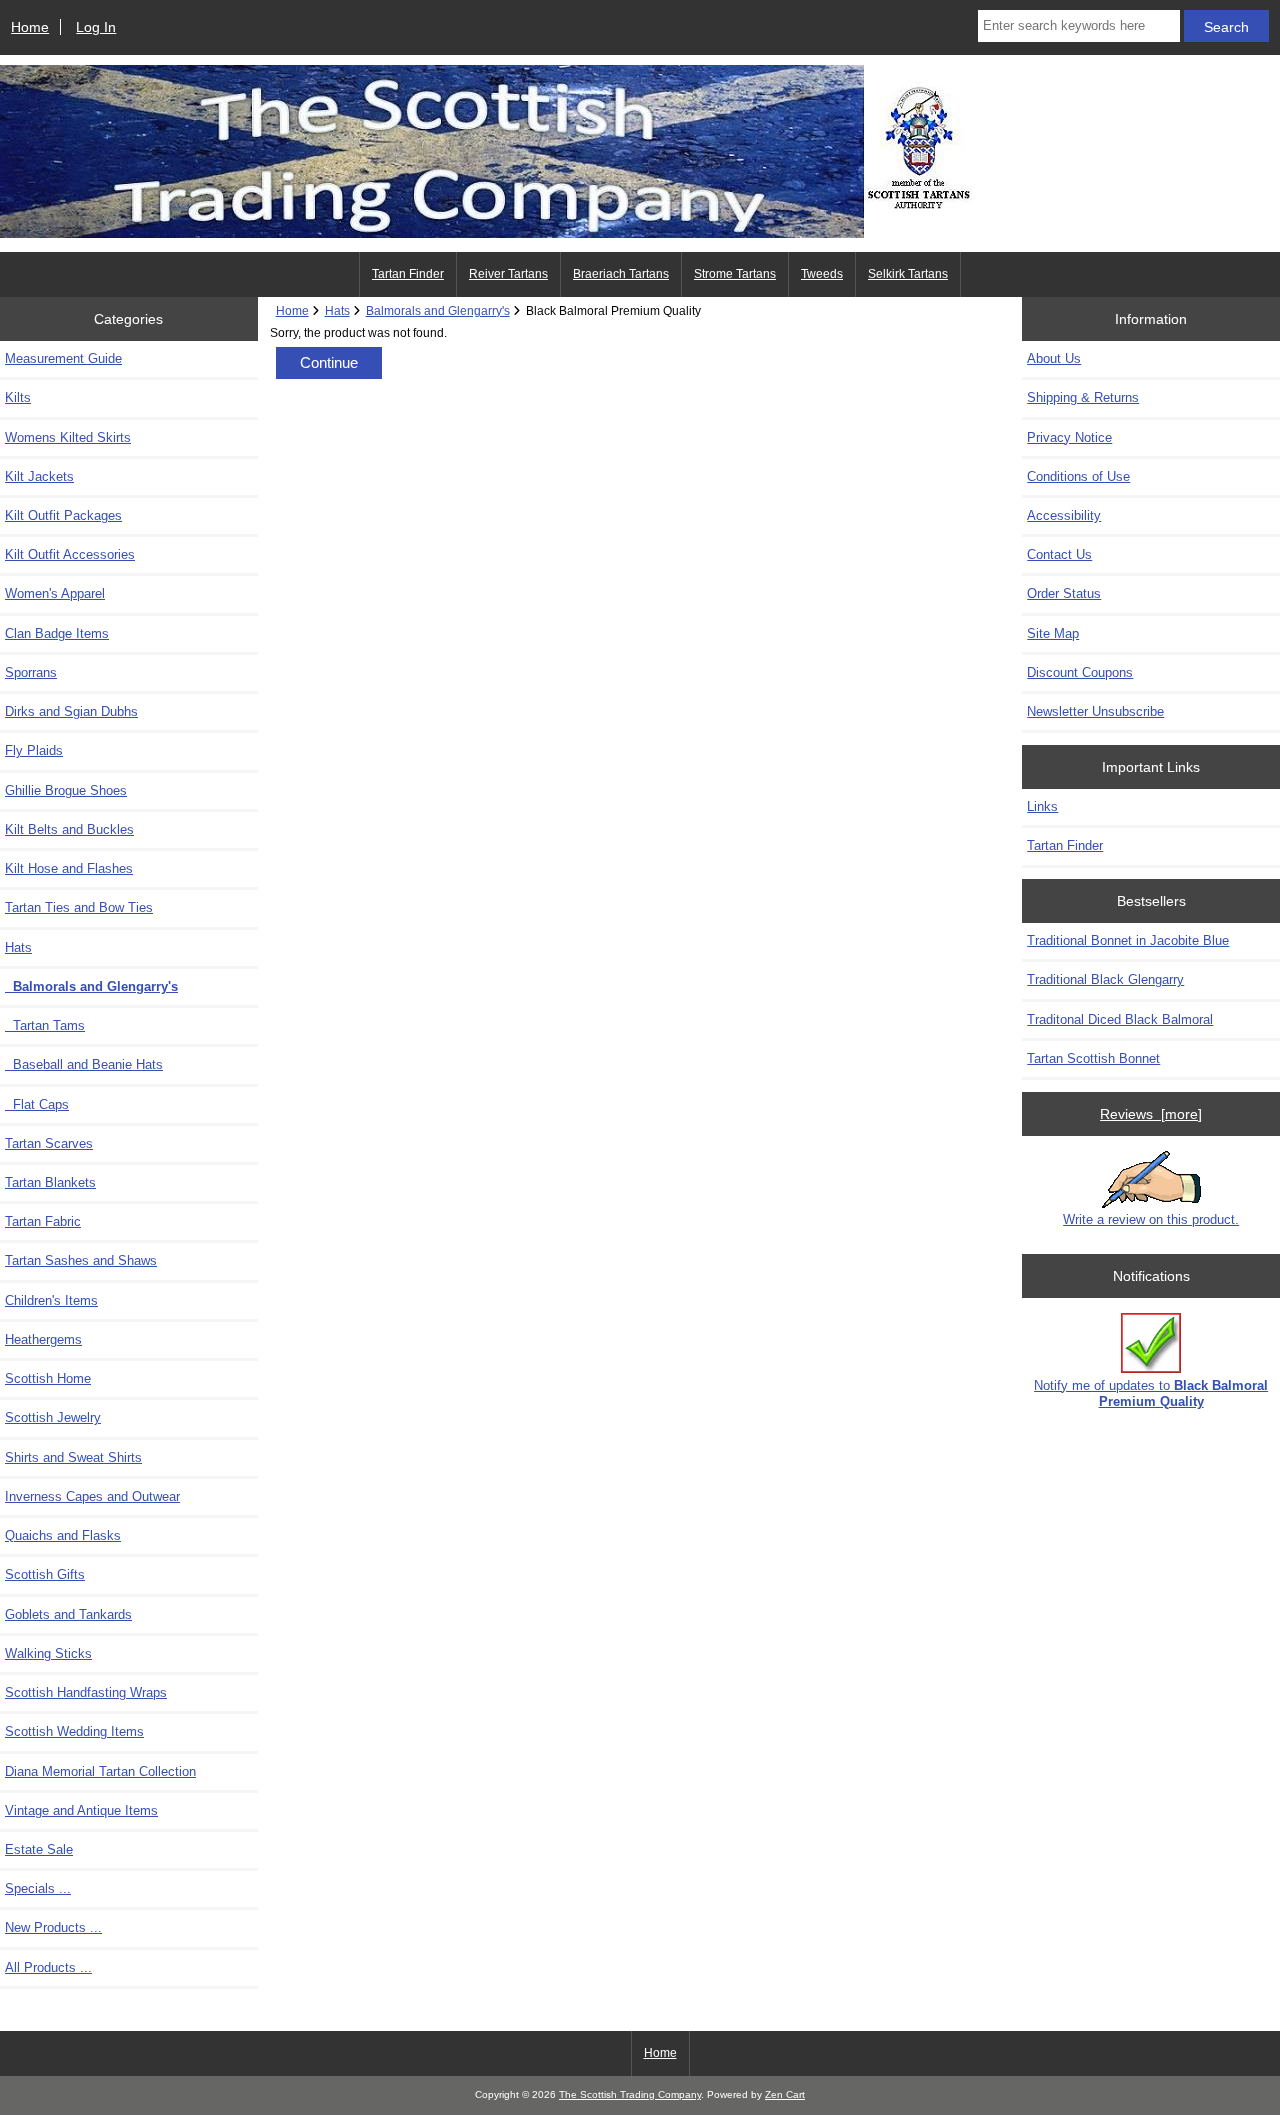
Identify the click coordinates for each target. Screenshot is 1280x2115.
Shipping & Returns (1083, 397)
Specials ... (38, 1888)
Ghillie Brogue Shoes (66, 790)
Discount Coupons (1080, 672)
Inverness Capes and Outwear (92, 1496)
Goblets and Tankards (68, 1614)
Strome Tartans (735, 274)
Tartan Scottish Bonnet (1093, 1058)
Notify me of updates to (1151, 1393)
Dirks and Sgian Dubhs (71, 711)
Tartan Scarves (49, 1143)
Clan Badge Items (57, 633)
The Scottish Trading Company (630, 2094)
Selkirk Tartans (908, 274)
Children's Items (51, 1300)
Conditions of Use (1078, 476)
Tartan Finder (408, 274)
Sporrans (31, 672)
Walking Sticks (48, 1653)
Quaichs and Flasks (63, 1535)
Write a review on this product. (1151, 1219)
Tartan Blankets (50, 1182)
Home (30, 27)
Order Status (1064, 593)
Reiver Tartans (508, 274)
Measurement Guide (63, 358)
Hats (337, 310)
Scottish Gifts (45, 1574)
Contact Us (1059, 554)
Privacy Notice (1069, 437)
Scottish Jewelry (53, 1417)
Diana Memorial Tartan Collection (100, 1771)
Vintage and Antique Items (81, 1810)
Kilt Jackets (39, 476)
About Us (1054, 358)
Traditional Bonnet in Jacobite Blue (1128, 940)
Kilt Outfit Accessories (70, 554)
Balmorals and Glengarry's (438, 310)
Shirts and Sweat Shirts (73, 1457)
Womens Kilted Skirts (68, 437)
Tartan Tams (45, 1025)
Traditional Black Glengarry (1105, 979)
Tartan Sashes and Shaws (81, 1260)
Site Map (1053, 633)
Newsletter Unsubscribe (1095, 711)
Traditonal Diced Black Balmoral (1120, 1019)
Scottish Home (48, 1378)
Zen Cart (785, 2094)
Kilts (18, 397)
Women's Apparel (55, 593)
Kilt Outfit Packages (63, 515)
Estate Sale (39, 1849)
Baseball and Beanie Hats (84, 1064)
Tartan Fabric (43, 1221)
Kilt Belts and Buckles (69, 829)
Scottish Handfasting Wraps (86, 1692)
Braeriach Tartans (621, 274)
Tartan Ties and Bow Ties (79, 907)
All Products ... (48, 1967)
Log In (96, 27)
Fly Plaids (34, 750)
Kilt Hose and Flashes (69, 868)
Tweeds (822, 274)
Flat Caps (37, 1104)
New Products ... (53, 1927)
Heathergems (43, 1339)
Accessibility (1064, 515)
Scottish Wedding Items (74, 1731)
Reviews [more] (1151, 1114)
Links (1042, 806)
